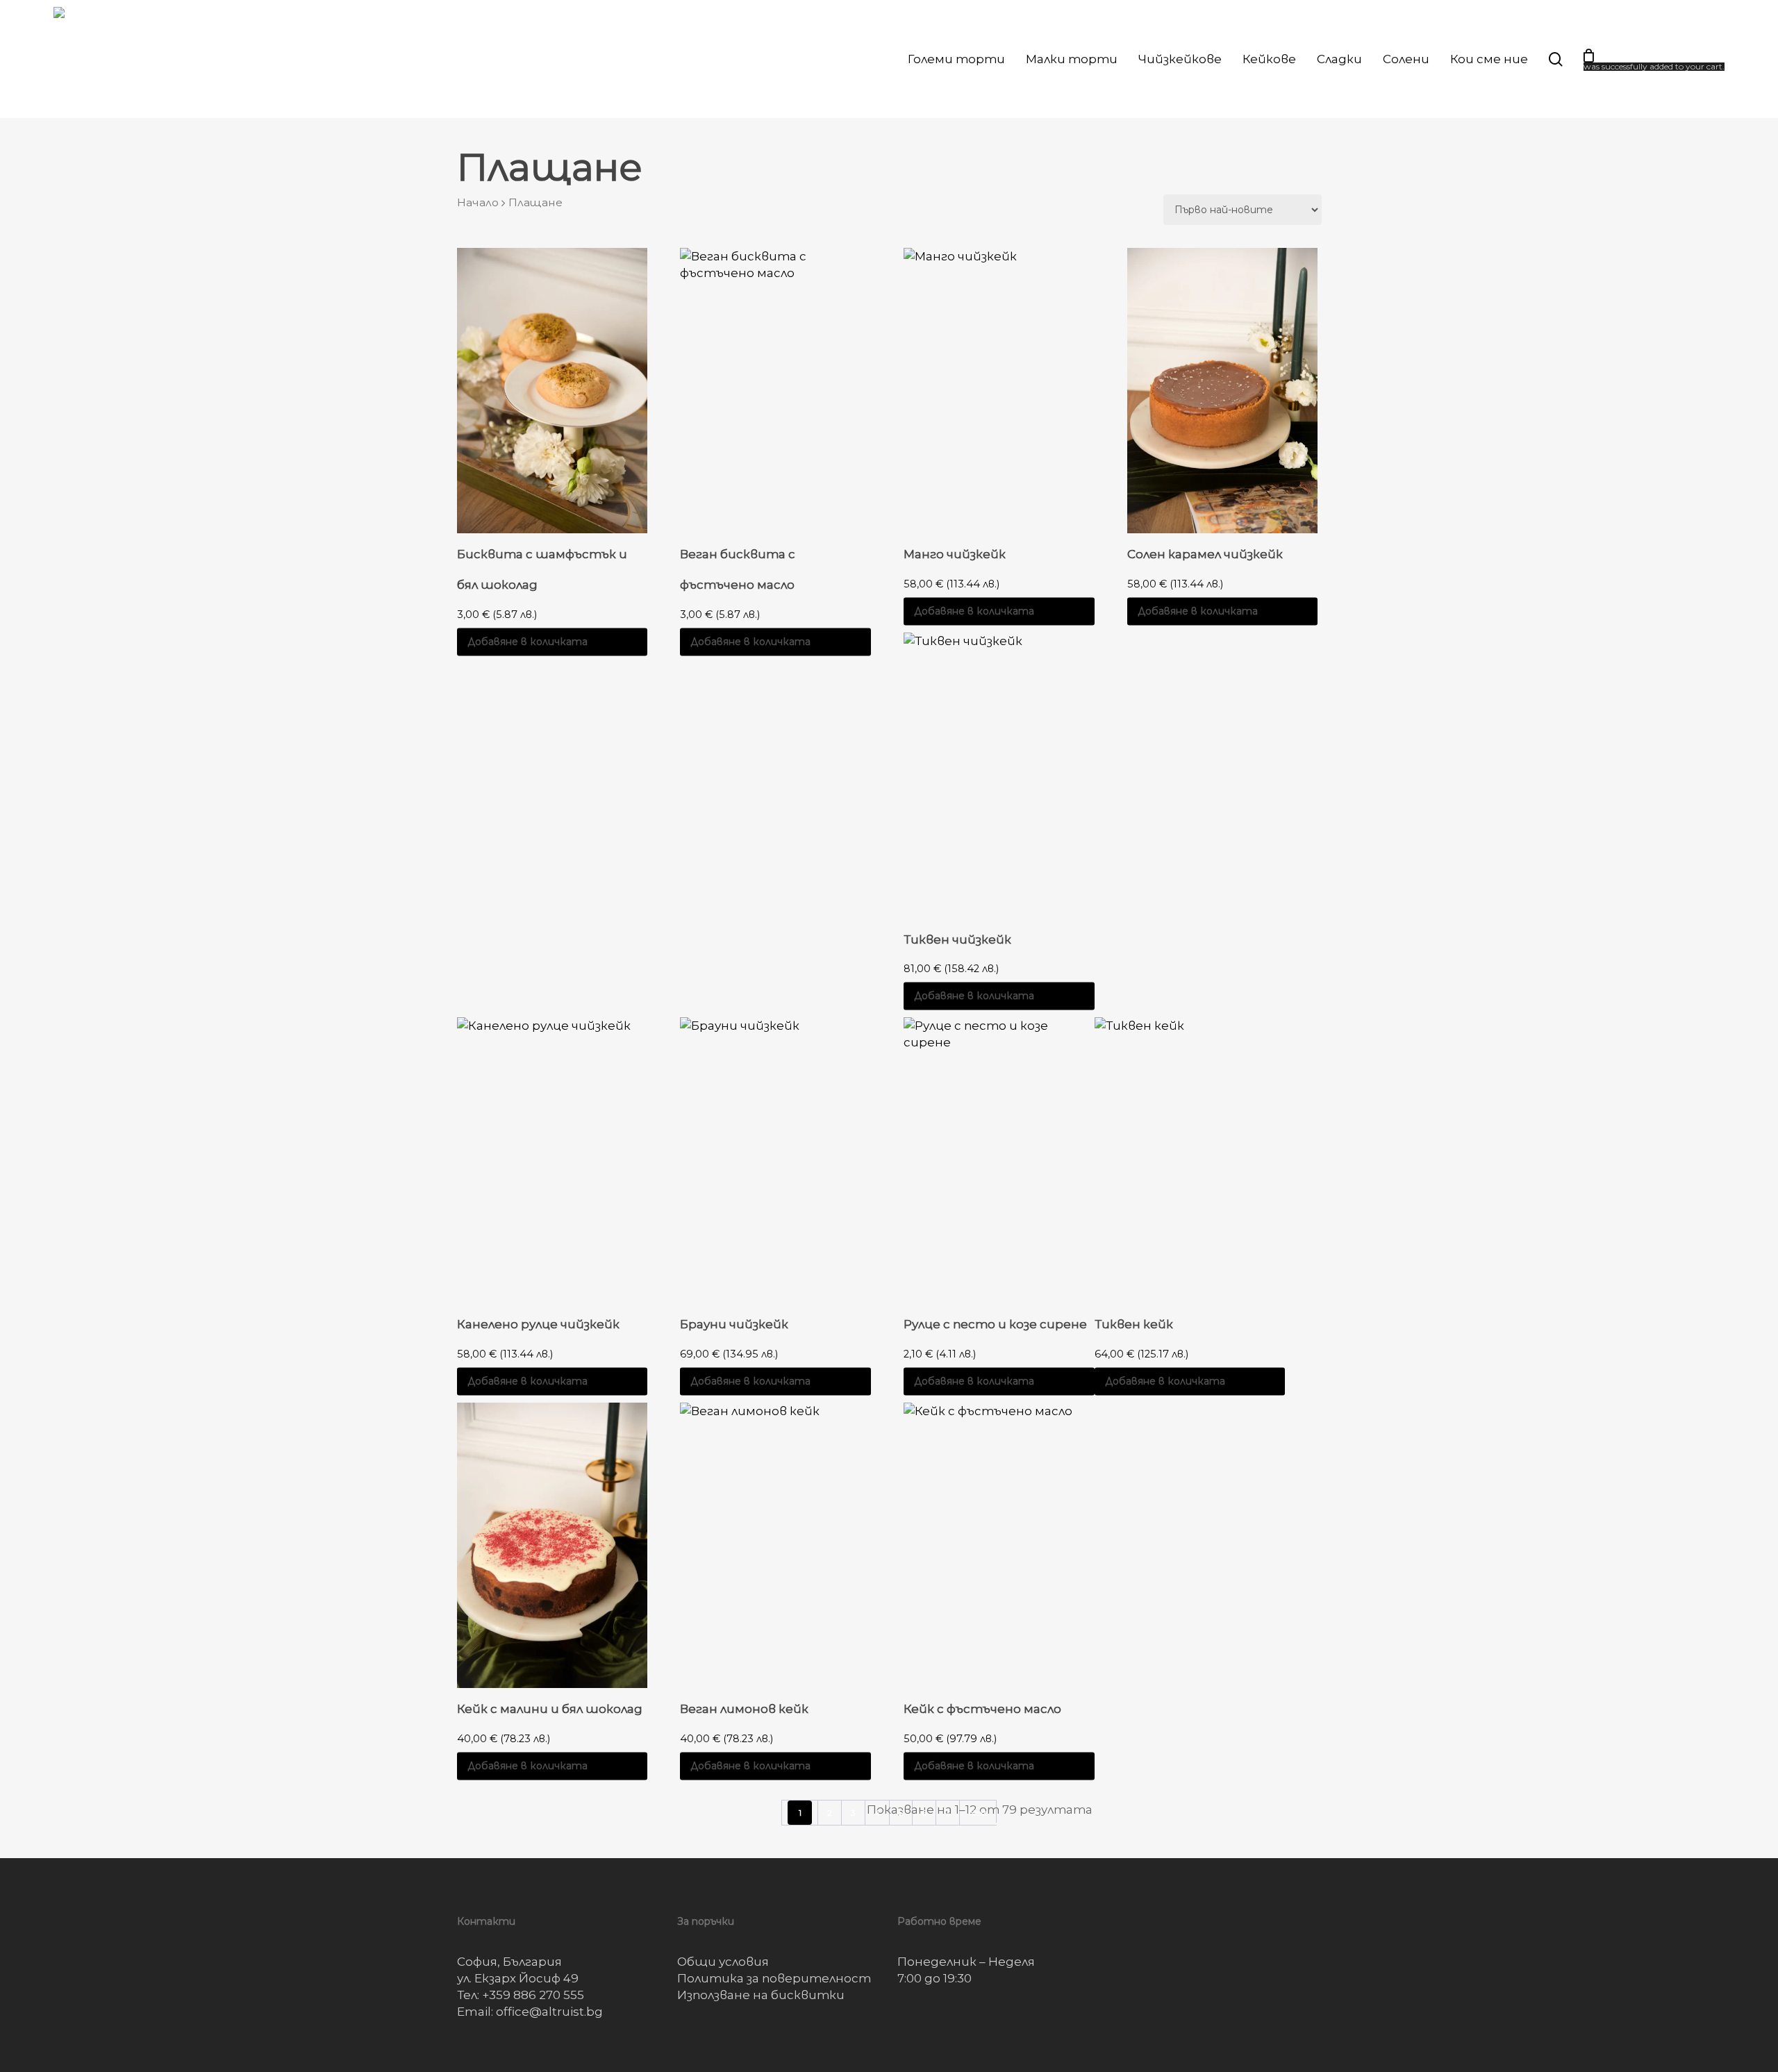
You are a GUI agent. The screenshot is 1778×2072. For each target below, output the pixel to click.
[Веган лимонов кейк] (775, 1545)
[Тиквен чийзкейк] (999, 775)
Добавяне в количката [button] (527, 642)
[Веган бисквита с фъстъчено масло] (775, 391)
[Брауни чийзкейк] (775, 1160)
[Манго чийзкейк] (999, 391)
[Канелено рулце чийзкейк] (552, 1160)
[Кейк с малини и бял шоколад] (552, 1545)
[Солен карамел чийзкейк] (1223, 391)
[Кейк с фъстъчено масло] (999, 1545)
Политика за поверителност (774, 1978)
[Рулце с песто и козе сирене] (999, 1160)
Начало (478, 202)
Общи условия (723, 1962)
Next (978, 1813)
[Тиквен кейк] (1190, 1160)
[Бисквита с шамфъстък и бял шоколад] (552, 391)
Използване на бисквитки (761, 1995)
